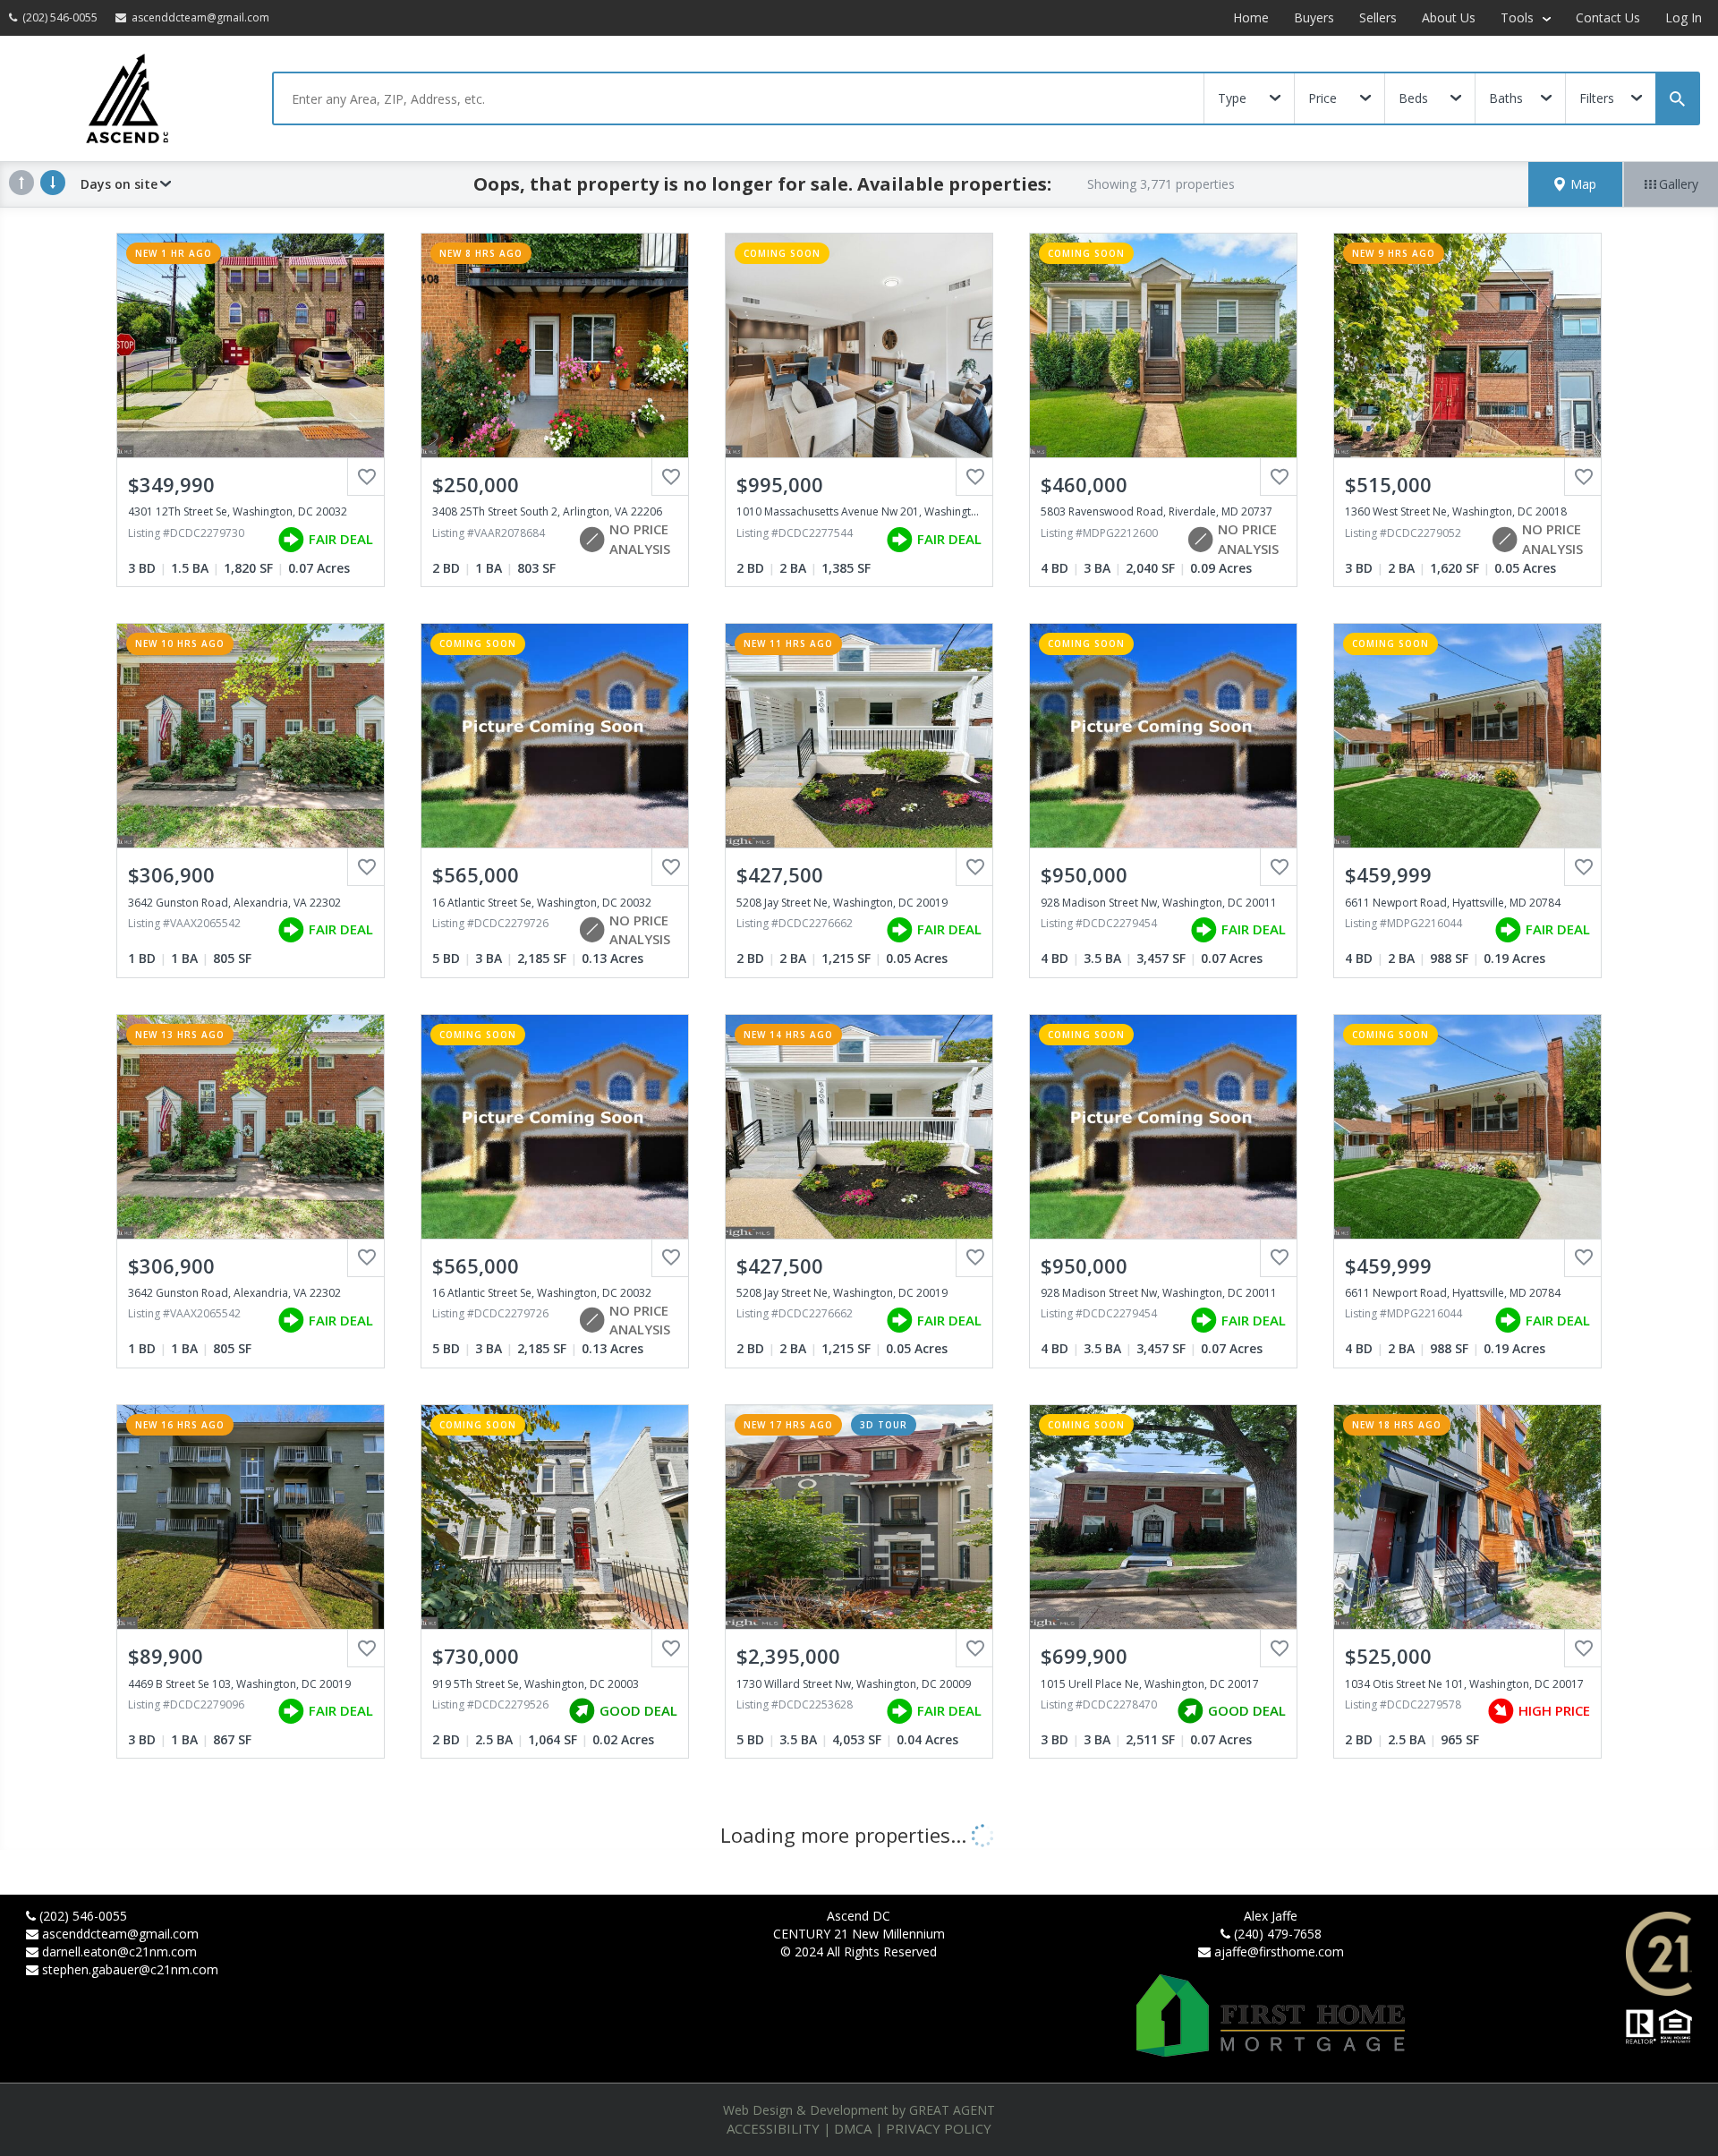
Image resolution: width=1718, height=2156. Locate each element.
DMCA (853, 2128)
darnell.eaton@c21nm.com (119, 1951)
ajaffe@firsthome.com (1279, 1951)
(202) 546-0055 (83, 1916)
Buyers (1314, 17)
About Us (1449, 17)
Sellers (1378, 17)
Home (1251, 17)
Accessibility (773, 2128)
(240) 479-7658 (1278, 1934)
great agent (952, 2110)
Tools (1519, 17)
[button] (1576, 184)
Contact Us (1608, 17)
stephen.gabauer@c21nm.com (130, 1969)
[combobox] (739, 98)
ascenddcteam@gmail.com (120, 1934)
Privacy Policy (939, 2128)
